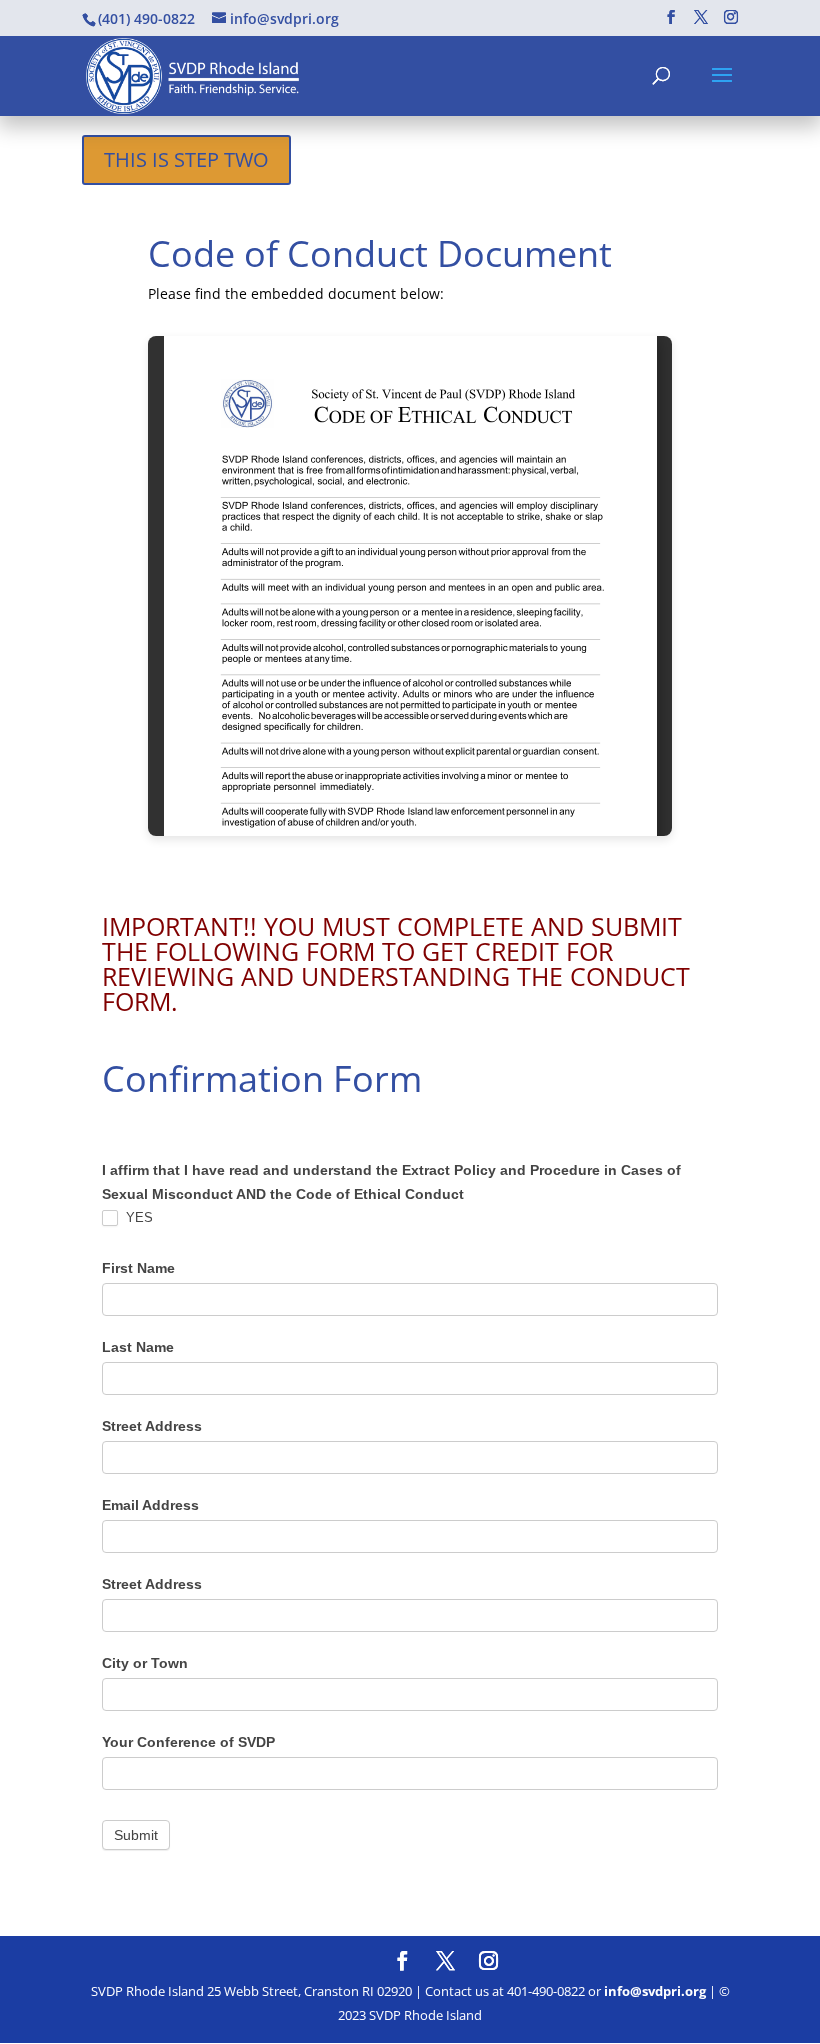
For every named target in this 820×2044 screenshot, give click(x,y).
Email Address (150, 1505)
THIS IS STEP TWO (186, 159)
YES (137, 1217)
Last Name (138, 1347)
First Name (138, 1268)
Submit (136, 1835)
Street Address (152, 1426)
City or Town (145, 1663)
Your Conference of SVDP (188, 1742)
